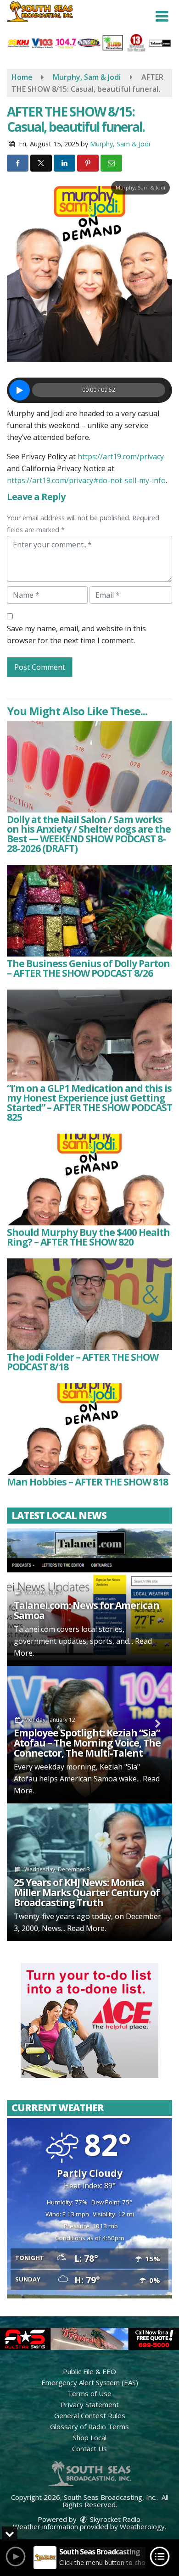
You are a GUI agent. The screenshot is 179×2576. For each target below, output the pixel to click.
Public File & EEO (89, 2371)
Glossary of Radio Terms (89, 2426)
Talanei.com (34, 1629)
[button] (162, 17)
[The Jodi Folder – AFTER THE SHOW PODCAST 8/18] (89, 1304)
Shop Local (90, 2437)
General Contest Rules (90, 2415)
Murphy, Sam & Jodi (120, 144)
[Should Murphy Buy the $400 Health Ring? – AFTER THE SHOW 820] (89, 1180)
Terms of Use (89, 2393)
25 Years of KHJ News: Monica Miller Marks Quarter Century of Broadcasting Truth (87, 1892)
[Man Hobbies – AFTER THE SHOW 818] (89, 1429)
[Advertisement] (89, 2020)
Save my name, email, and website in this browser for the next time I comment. (76, 634)
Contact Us (89, 2448)
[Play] (20, 390)
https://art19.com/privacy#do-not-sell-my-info (86, 480)
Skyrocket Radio (114, 2519)
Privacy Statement (90, 2404)
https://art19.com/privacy (121, 456)
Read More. (87, 1928)
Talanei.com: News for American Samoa (87, 1610)
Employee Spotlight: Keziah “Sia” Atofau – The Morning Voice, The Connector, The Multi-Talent (87, 1743)
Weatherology (142, 2526)
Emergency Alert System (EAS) (90, 2382)
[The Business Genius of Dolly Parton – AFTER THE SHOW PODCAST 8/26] (89, 911)
